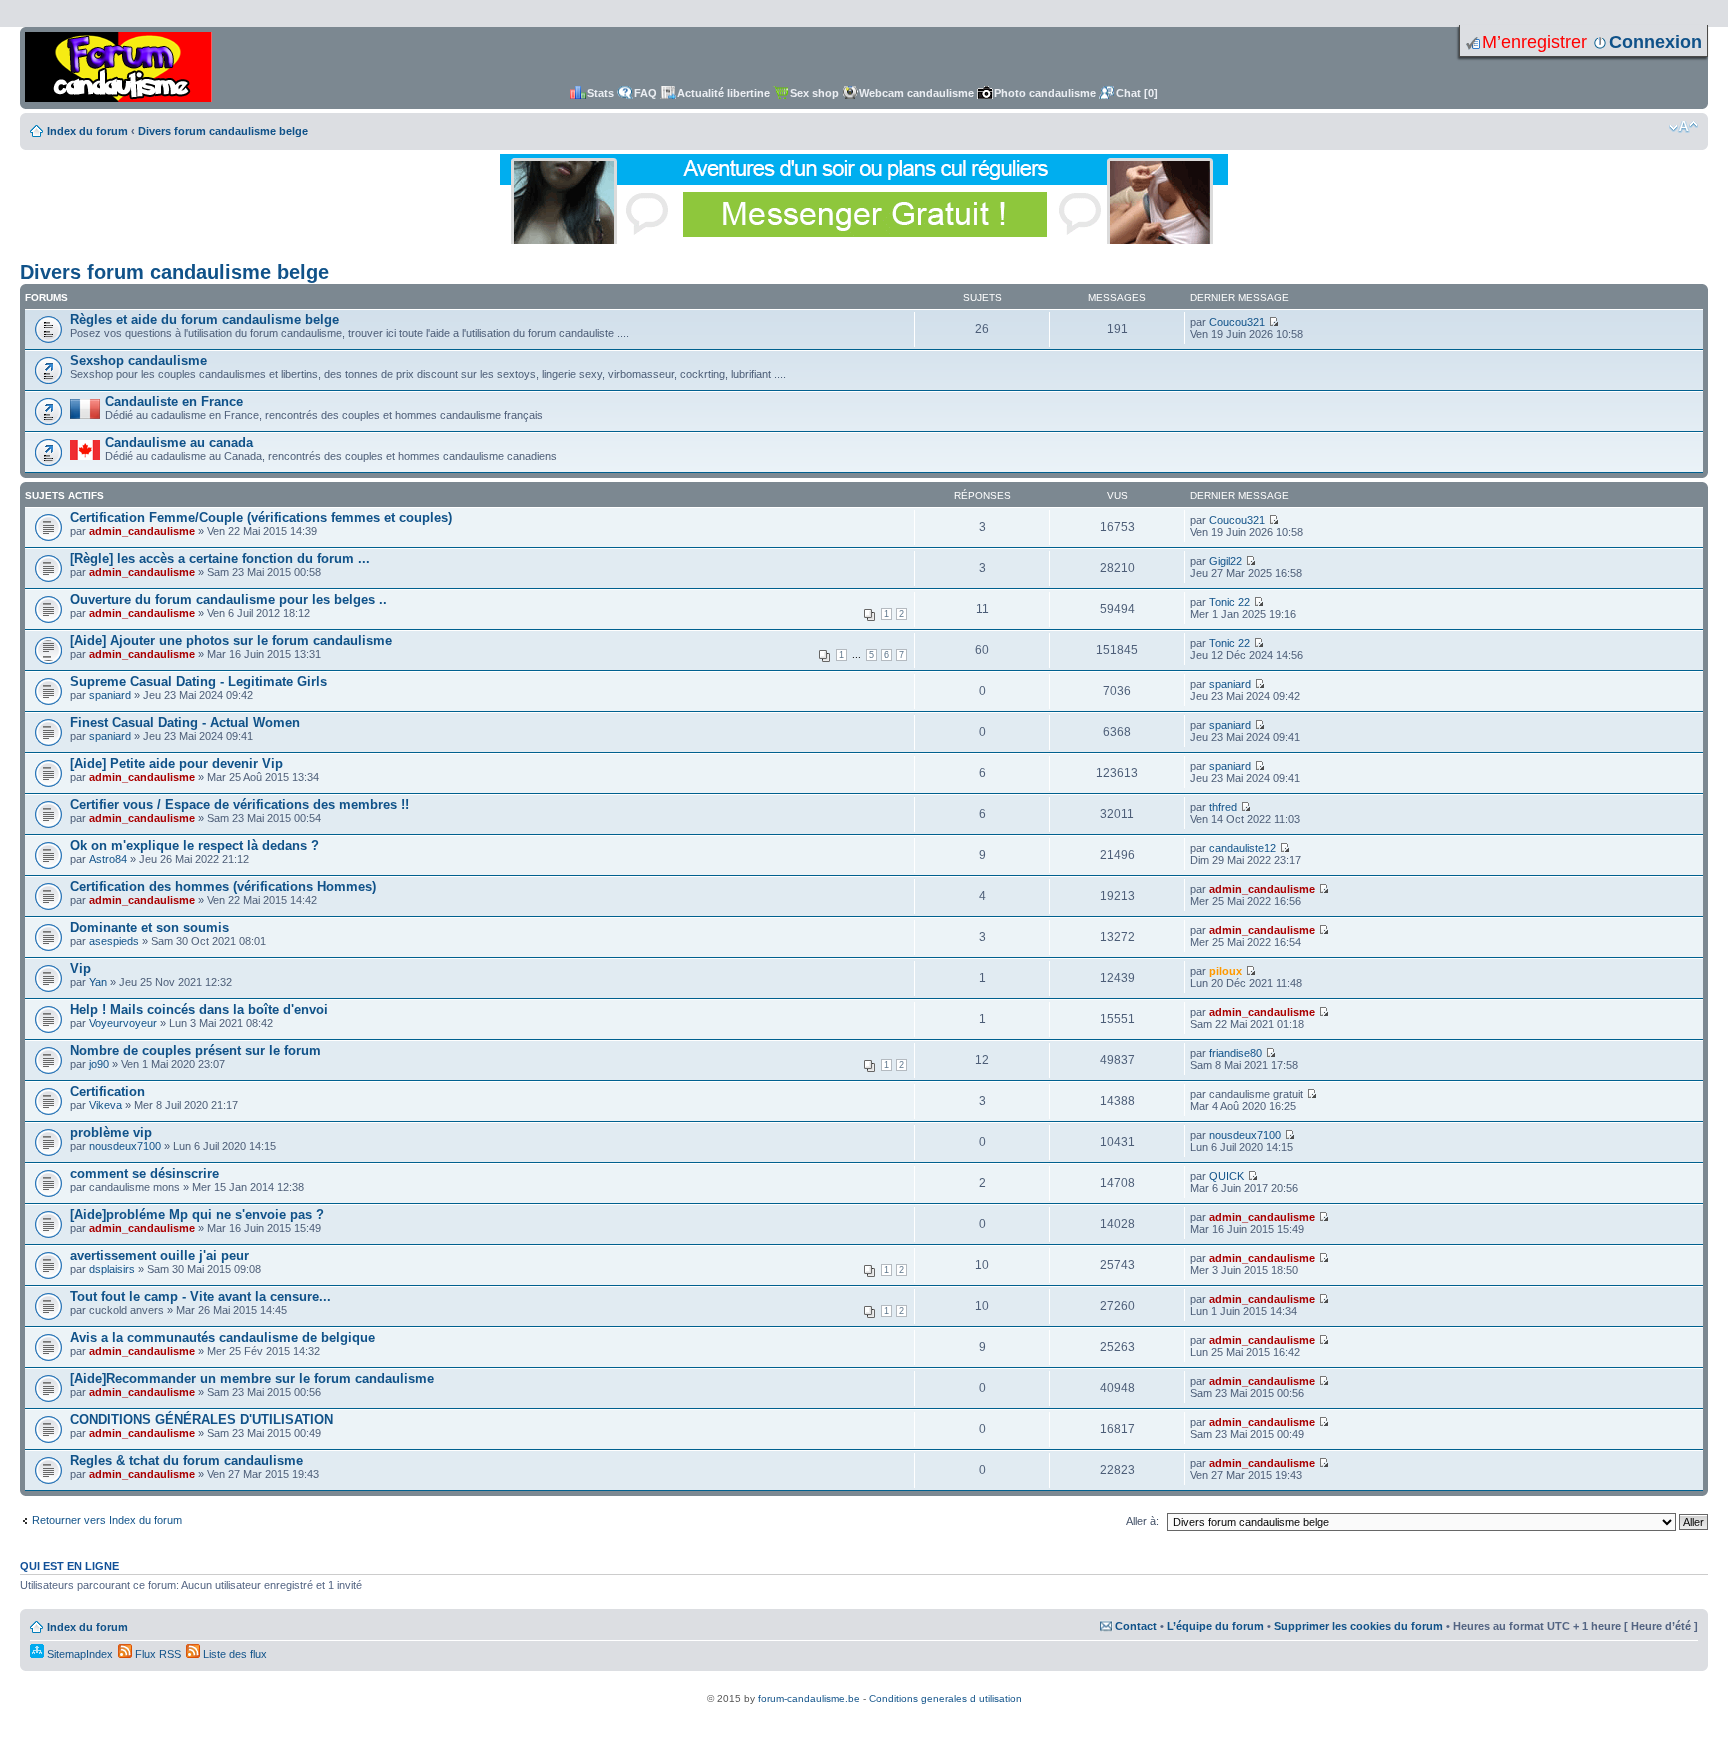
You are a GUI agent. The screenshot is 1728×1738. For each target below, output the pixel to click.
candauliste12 (1242, 848)
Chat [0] (1137, 93)
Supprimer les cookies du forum (1358, 1626)
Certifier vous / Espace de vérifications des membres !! (239, 804)
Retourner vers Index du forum (107, 1520)
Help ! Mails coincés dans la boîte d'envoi (199, 1009)
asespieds (114, 941)
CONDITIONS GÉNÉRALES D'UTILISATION (201, 1419)
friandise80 (1235, 1053)
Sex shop (814, 93)
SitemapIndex (78, 1654)
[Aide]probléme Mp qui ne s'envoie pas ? (197, 1214)
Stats (600, 93)
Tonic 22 (1229, 602)
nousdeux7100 (125, 1146)
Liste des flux (233, 1654)
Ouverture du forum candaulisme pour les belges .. (228, 599)
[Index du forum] (118, 68)
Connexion (1655, 42)
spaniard (110, 695)
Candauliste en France (174, 401)
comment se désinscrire (144, 1173)
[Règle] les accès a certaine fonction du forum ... (220, 558)
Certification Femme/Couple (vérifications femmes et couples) (261, 517)
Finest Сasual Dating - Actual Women (185, 722)
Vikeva (105, 1105)
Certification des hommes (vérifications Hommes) (223, 886)
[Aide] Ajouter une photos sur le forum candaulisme (231, 640)
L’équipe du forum (1215, 1626)
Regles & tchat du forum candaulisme (186, 1460)
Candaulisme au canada (179, 442)
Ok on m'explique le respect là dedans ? (194, 845)
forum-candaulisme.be (809, 1698)
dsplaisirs (112, 1269)
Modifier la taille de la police (1683, 127)
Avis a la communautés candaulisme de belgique (222, 1337)
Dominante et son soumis (149, 927)
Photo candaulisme (1045, 93)
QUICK (1226, 1176)
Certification (107, 1091)
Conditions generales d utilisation (945, 1698)
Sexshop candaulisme (138, 360)
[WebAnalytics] (864, 1687)
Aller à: (1142, 1521)
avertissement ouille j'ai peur (159, 1255)
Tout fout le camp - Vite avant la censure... (200, 1296)
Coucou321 (1237, 322)
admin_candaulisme (142, 531)
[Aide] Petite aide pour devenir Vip (176, 763)
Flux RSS (156, 1654)
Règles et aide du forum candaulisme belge (204, 319)
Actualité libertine (723, 93)
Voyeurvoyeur (123, 1023)
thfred (1223, 807)
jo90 (99, 1064)
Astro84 (108, 859)
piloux (1225, 971)
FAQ (645, 93)
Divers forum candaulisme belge (223, 131)
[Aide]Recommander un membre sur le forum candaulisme (252, 1378)
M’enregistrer (1534, 42)
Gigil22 (1225, 561)
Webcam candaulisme (916, 93)
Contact (1136, 1626)
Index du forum (87, 131)
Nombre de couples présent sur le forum (195, 1050)
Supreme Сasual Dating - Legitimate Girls (198, 681)
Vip (80, 968)
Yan (98, 982)
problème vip (111, 1132)
